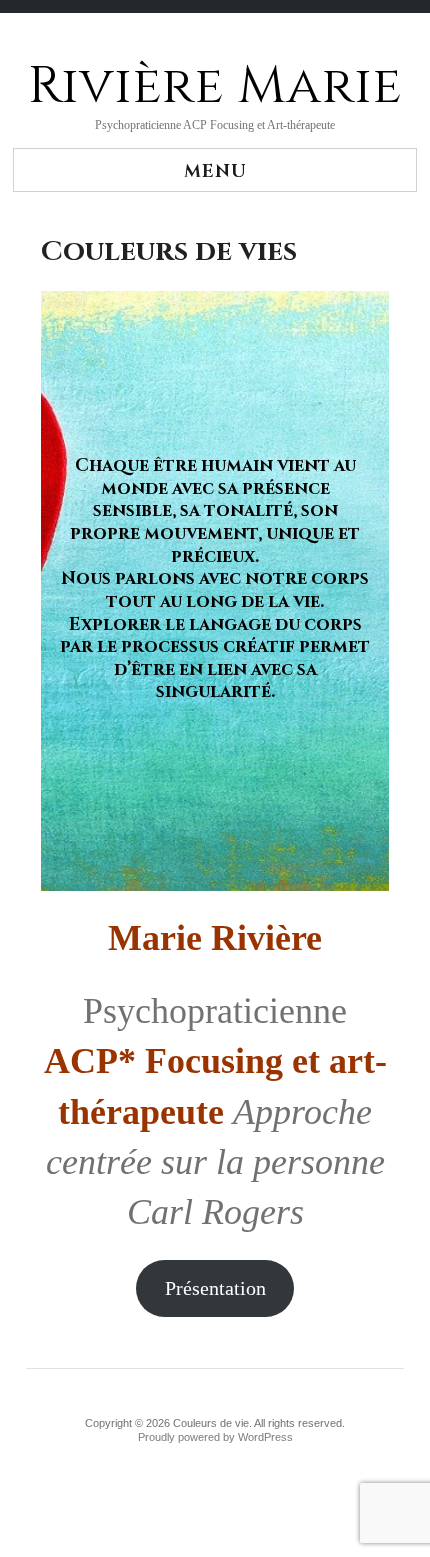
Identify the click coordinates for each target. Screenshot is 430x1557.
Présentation (215, 1288)
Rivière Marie (215, 86)
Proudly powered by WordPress (215, 1437)
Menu (215, 171)
